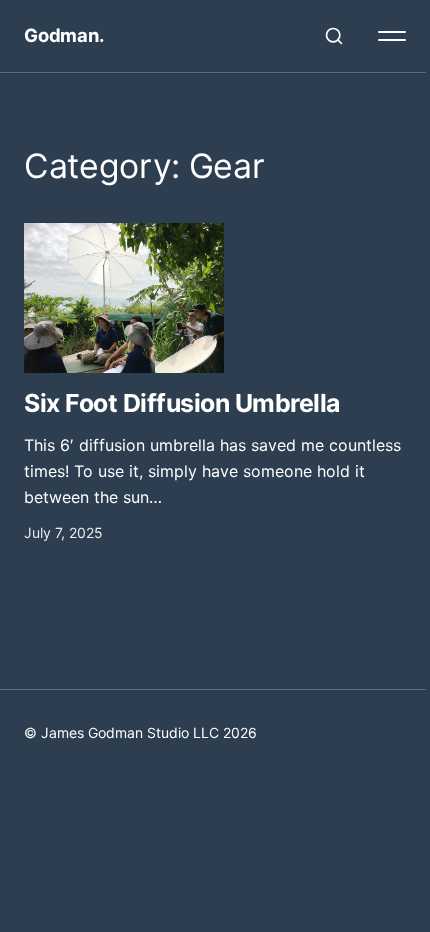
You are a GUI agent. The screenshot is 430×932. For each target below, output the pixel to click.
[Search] (334, 36)
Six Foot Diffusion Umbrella (182, 403)
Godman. (64, 35)
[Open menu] (392, 36)
